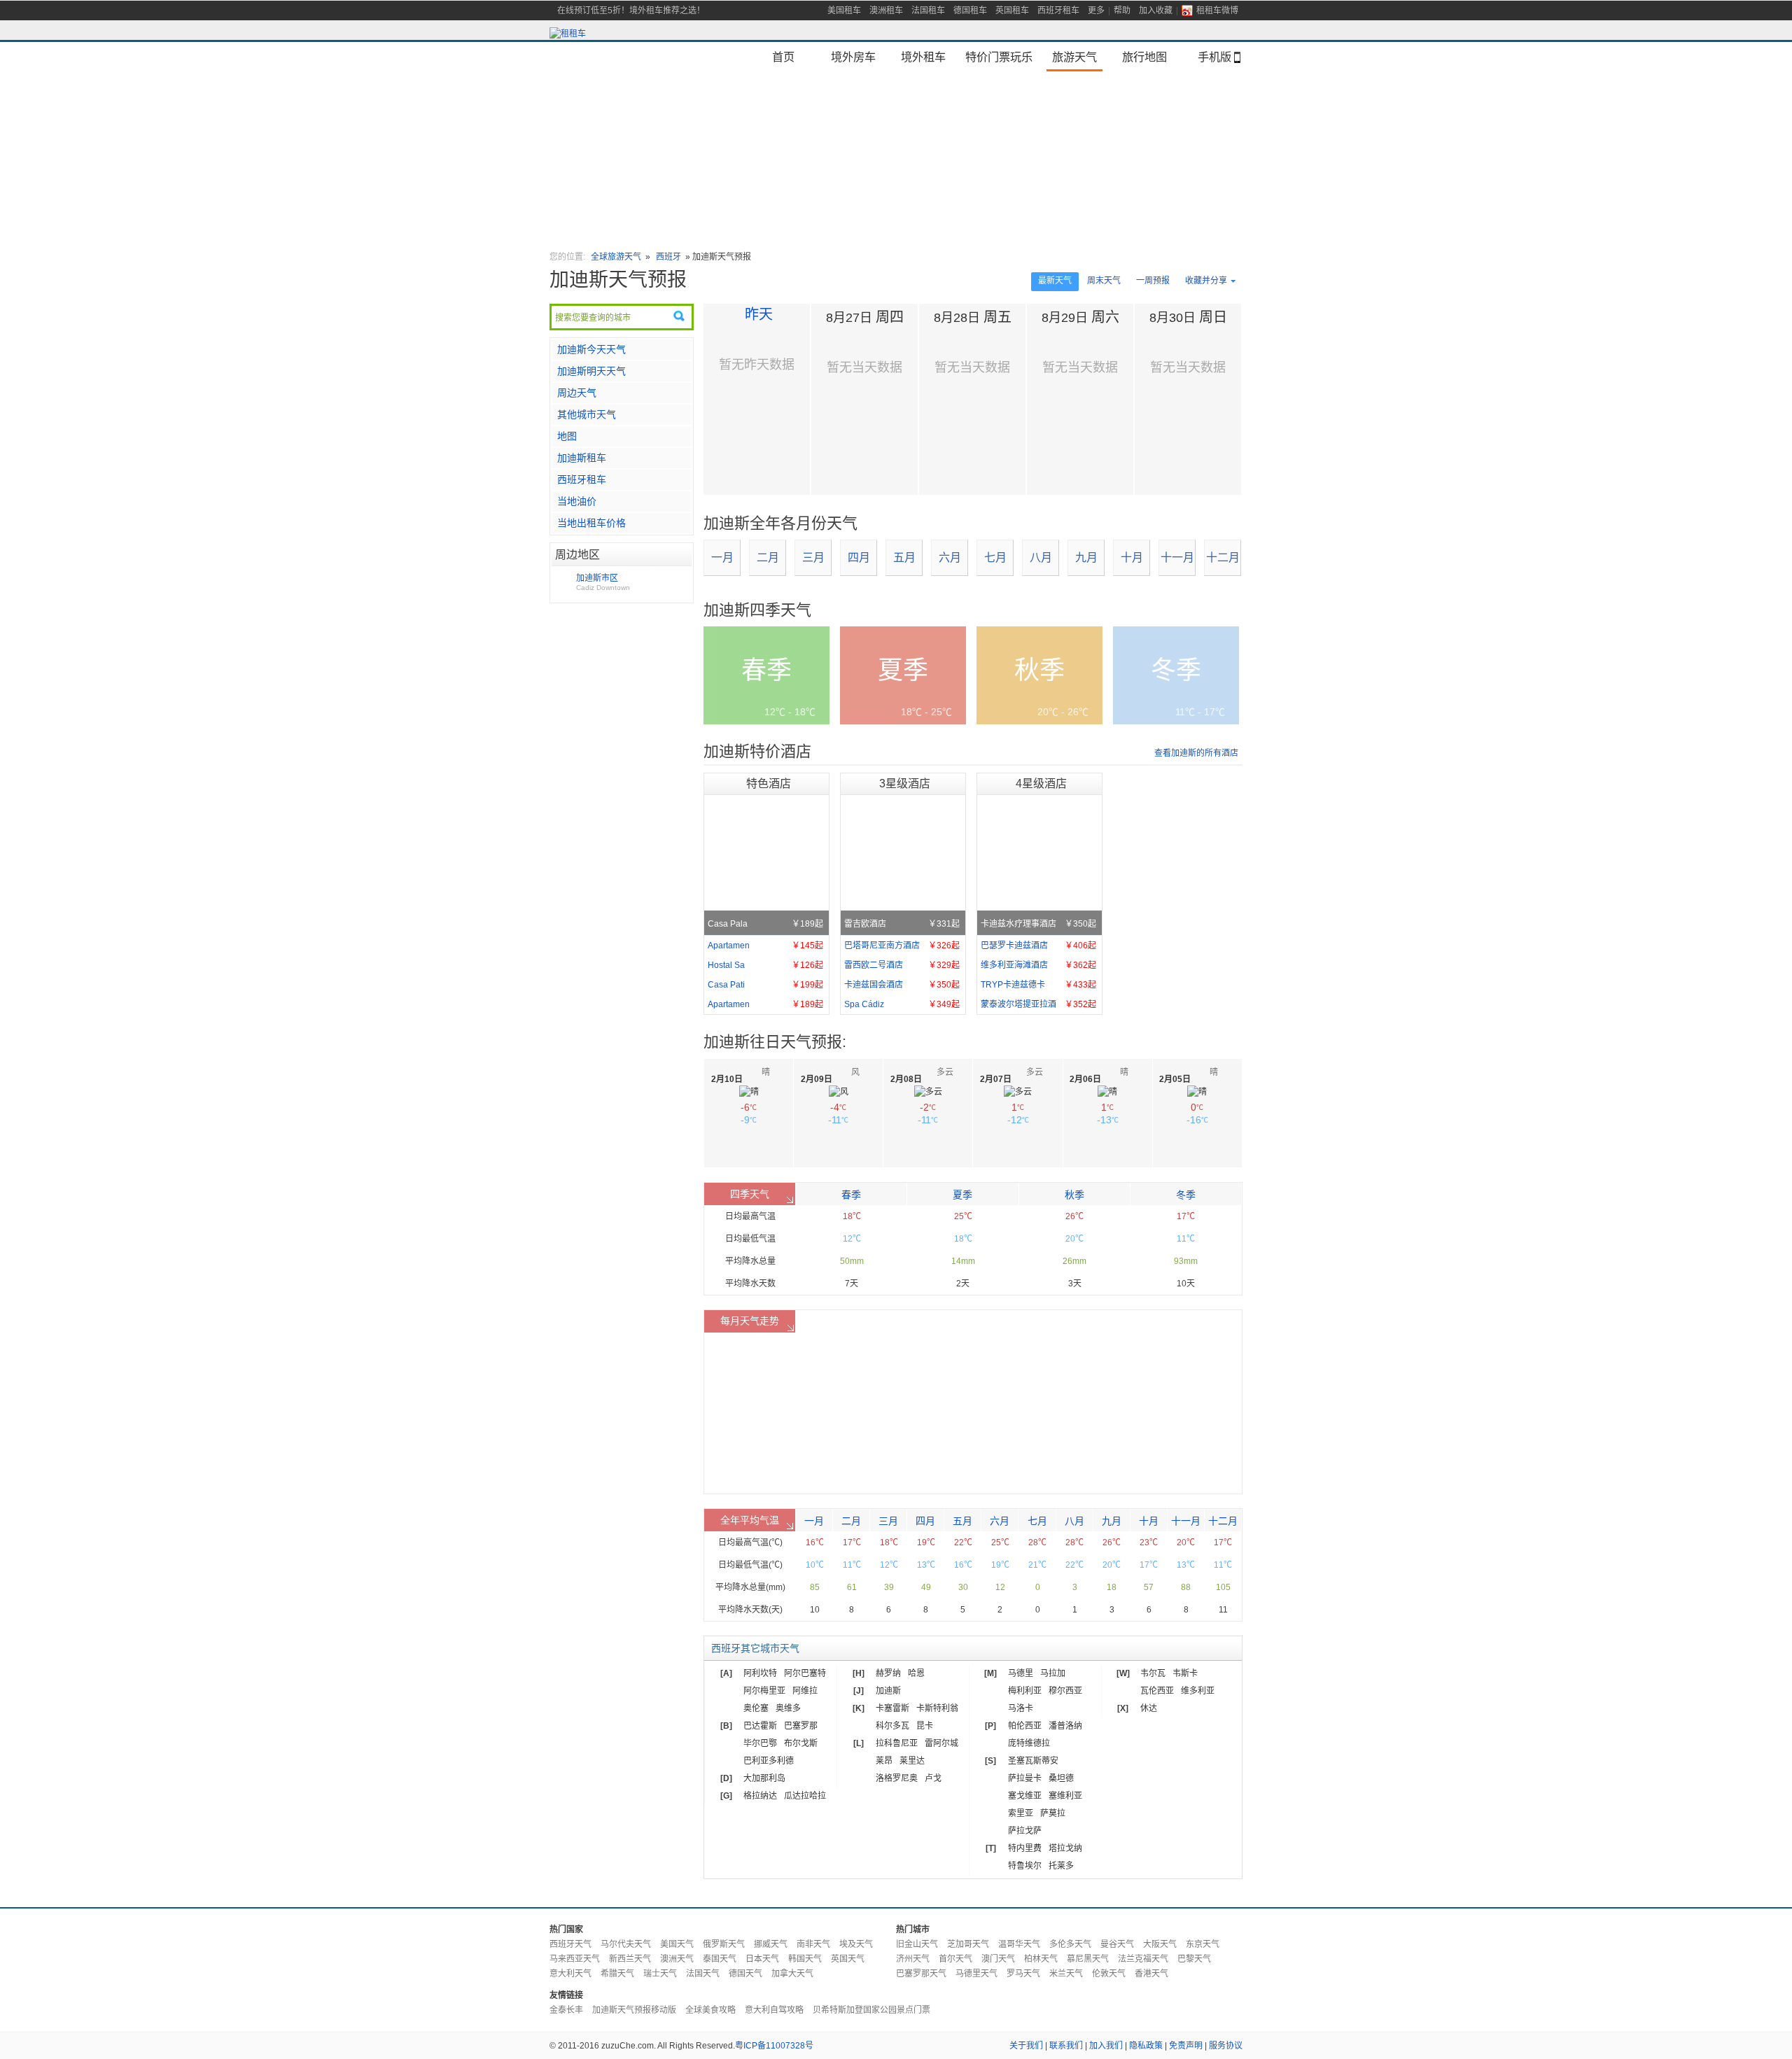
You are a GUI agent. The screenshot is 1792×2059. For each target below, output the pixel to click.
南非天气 (813, 1944)
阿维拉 (805, 1691)
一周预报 (1153, 281)
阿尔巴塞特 (805, 1673)
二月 (768, 557)
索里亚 (1021, 1813)
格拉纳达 (760, 1796)
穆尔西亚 (1065, 1691)
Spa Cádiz (902, 1004)
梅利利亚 (1025, 1691)
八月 (1041, 557)
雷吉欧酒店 (902, 924)
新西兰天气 (630, 1959)
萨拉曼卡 (1025, 1778)
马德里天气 (976, 1974)
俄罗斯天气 (724, 1944)
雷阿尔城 (941, 1743)
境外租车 (923, 57)
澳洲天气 (677, 1959)
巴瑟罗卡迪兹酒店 (1038, 946)
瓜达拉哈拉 (805, 1796)
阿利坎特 (760, 1673)
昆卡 (925, 1726)
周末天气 (1104, 281)
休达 (1149, 1708)
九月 (1086, 557)
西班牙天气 (570, 1944)
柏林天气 (1041, 1959)
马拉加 (1053, 1673)
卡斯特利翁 (937, 1708)
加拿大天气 (792, 1974)
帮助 (1122, 10)
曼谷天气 (1117, 1944)
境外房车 (853, 57)
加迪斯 (888, 1691)
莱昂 (884, 1761)
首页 (783, 57)
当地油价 (577, 501)
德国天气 (745, 1974)
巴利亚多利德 (769, 1761)
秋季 (1074, 1195)
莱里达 (912, 1761)
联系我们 (1066, 2046)
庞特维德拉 (1029, 1743)
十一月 (1177, 557)
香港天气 (1151, 1974)
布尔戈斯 (801, 1743)
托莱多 (1061, 1866)
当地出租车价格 (591, 523)
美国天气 (677, 1944)
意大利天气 (570, 1974)
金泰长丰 (566, 2010)
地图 (567, 436)
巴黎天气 (1194, 1959)
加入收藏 (1156, 10)
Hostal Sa (765, 965)
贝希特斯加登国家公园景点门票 (871, 2010)
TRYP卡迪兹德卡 (1038, 985)
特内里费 (1025, 1848)
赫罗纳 (888, 1673)
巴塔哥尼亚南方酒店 (902, 946)
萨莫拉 (1053, 1813)
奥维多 (788, 1708)
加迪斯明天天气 (591, 371)
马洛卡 (1021, 1708)
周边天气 (577, 393)
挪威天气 (771, 1944)
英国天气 (848, 1959)
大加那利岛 (764, 1778)
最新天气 (1055, 281)
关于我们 (1026, 2046)
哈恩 (916, 1673)
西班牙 (670, 257)
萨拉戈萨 (1025, 1831)
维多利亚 (1198, 1691)
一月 (722, 557)
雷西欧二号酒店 (902, 965)
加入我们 (1106, 2046)
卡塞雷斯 (892, 1708)
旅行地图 (1144, 57)
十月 (1132, 557)
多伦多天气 (1070, 1944)
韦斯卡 (1185, 1673)
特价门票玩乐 (999, 57)
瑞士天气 (660, 1974)
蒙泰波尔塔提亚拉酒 (1038, 1004)
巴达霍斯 (760, 1726)
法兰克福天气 (1143, 1959)
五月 (904, 557)
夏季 (962, 1195)
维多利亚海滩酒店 (1038, 965)
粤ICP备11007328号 (774, 2046)
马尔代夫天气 (626, 1944)
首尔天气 (955, 1959)
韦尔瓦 (1153, 1673)
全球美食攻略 (710, 2010)
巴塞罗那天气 (921, 1974)
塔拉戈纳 (1065, 1848)
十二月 (1223, 557)
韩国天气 (805, 1959)
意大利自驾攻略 (774, 2010)
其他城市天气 (587, 414)
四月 (859, 557)
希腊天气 (617, 1974)
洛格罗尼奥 (897, 1778)
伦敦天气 (1109, 1974)
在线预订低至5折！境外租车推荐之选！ (631, 10)
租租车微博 (1217, 10)
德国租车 (970, 10)
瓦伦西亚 (1157, 1691)
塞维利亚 (1065, 1796)
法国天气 (703, 1974)
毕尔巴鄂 (760, 1743)
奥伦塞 (756, 1708)
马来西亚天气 (575, 1959)
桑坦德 (1061, 1778)
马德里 (1021, 1673)
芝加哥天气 (968, 1944)
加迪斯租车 (582, 458)
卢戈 (933, 1778)
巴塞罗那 (801, 1726)
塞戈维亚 (1025, 1796)
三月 (813, 557)
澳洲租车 (886, 10)
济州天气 (913, 1959)
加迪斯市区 (603, 582)
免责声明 (1186, 2046)
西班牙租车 (1058, 10)
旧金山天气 (917, 1944)
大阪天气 (1160, 1944)
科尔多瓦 (892, 1726)
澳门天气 (998, 1959)
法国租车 (928, 10)
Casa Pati (765, 985)
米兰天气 (1066, 1974)
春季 (851, 1195)
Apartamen (765, 946)
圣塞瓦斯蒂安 (1033, 1761)
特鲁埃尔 (1025, 1866)
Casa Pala (765, 924)
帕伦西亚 (1025, 1726)
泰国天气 (720, 1959)
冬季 (1186, 1195)
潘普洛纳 (1065, 1726)
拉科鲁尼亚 (897, 1743)
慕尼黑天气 (1088, 1959)
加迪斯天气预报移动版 (634, 2010)
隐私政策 (1146, 2046)
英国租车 (1012, 10)
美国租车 (844, 10)
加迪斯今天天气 (591, 349)
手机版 (1214, 57)
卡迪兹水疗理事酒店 (1038, 924)
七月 (995, 557)
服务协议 (1226, 2046)
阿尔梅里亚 (764, 1691)
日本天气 (762, 1959)
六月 (950, 557)
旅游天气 (1074, 57)
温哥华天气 (1019, 1944)
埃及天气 (856, 1944)
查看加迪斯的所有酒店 (1196, 753)
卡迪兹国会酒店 (902, 985)
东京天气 (1203, 1944)
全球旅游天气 (616, 257)
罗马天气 (1023, 1974)
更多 (1096, 10)
